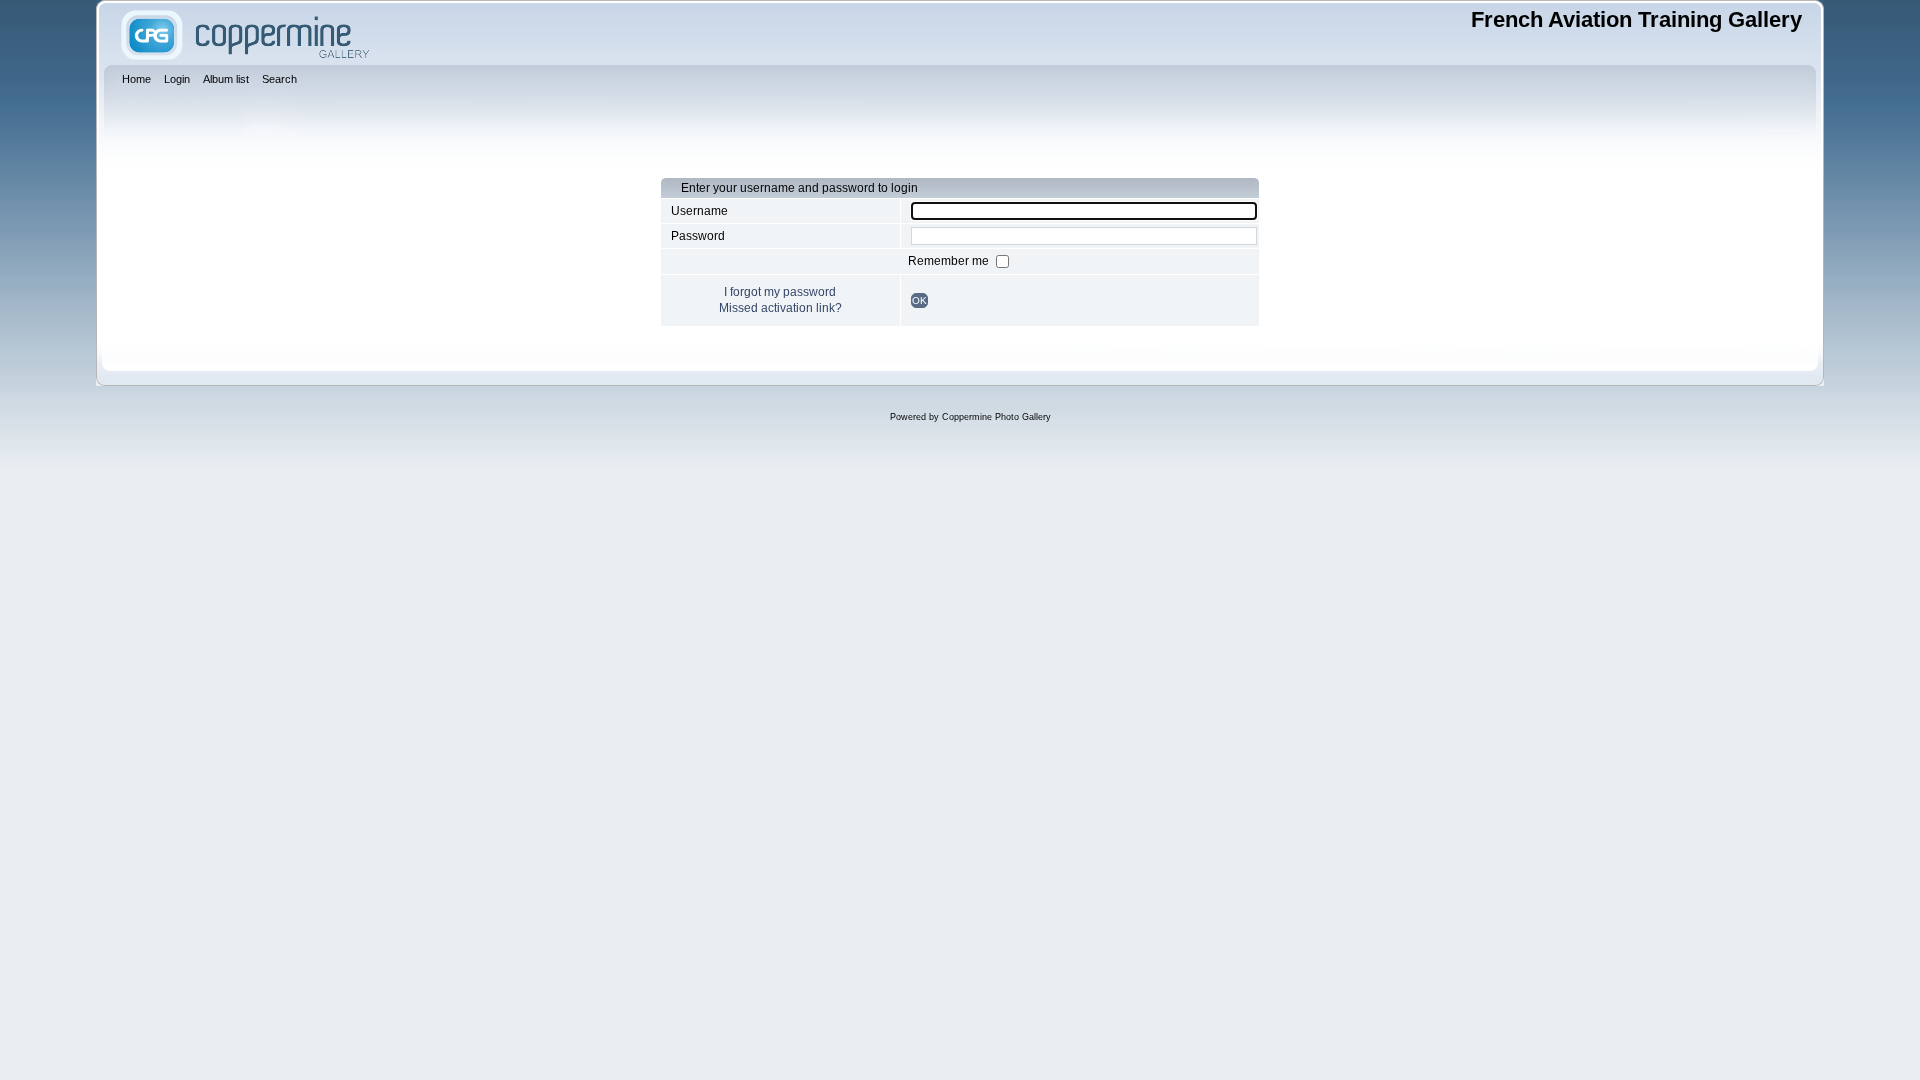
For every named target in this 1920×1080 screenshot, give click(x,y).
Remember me (950, 261)
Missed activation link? (780, 308)
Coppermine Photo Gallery (996, 417)
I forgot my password (780, 292)
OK (919, 300)
